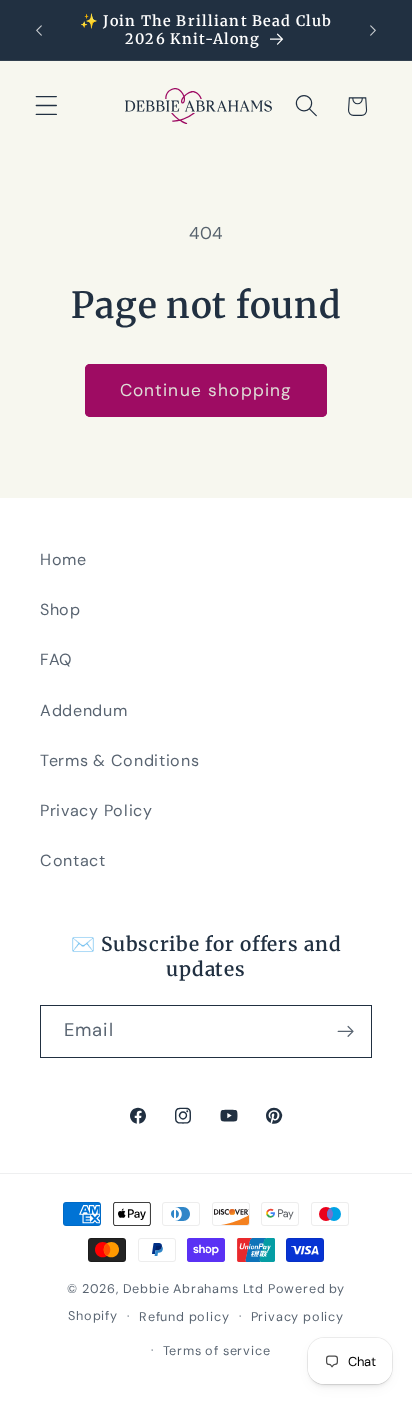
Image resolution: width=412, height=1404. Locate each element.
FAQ (56, 659)
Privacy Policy (96, 810)
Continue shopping (206, 390)
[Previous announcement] (39, 30)
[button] (46, 106)
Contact (73, 860)
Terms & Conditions (119, 760)
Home (63, 559)
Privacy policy (297, 1316)
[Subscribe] (345, 1032)
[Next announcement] (373, 30)
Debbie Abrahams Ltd (193, 1288)
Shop (60, 609)
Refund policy (184, 1316)
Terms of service (217, 1350)
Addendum (84, 710)
